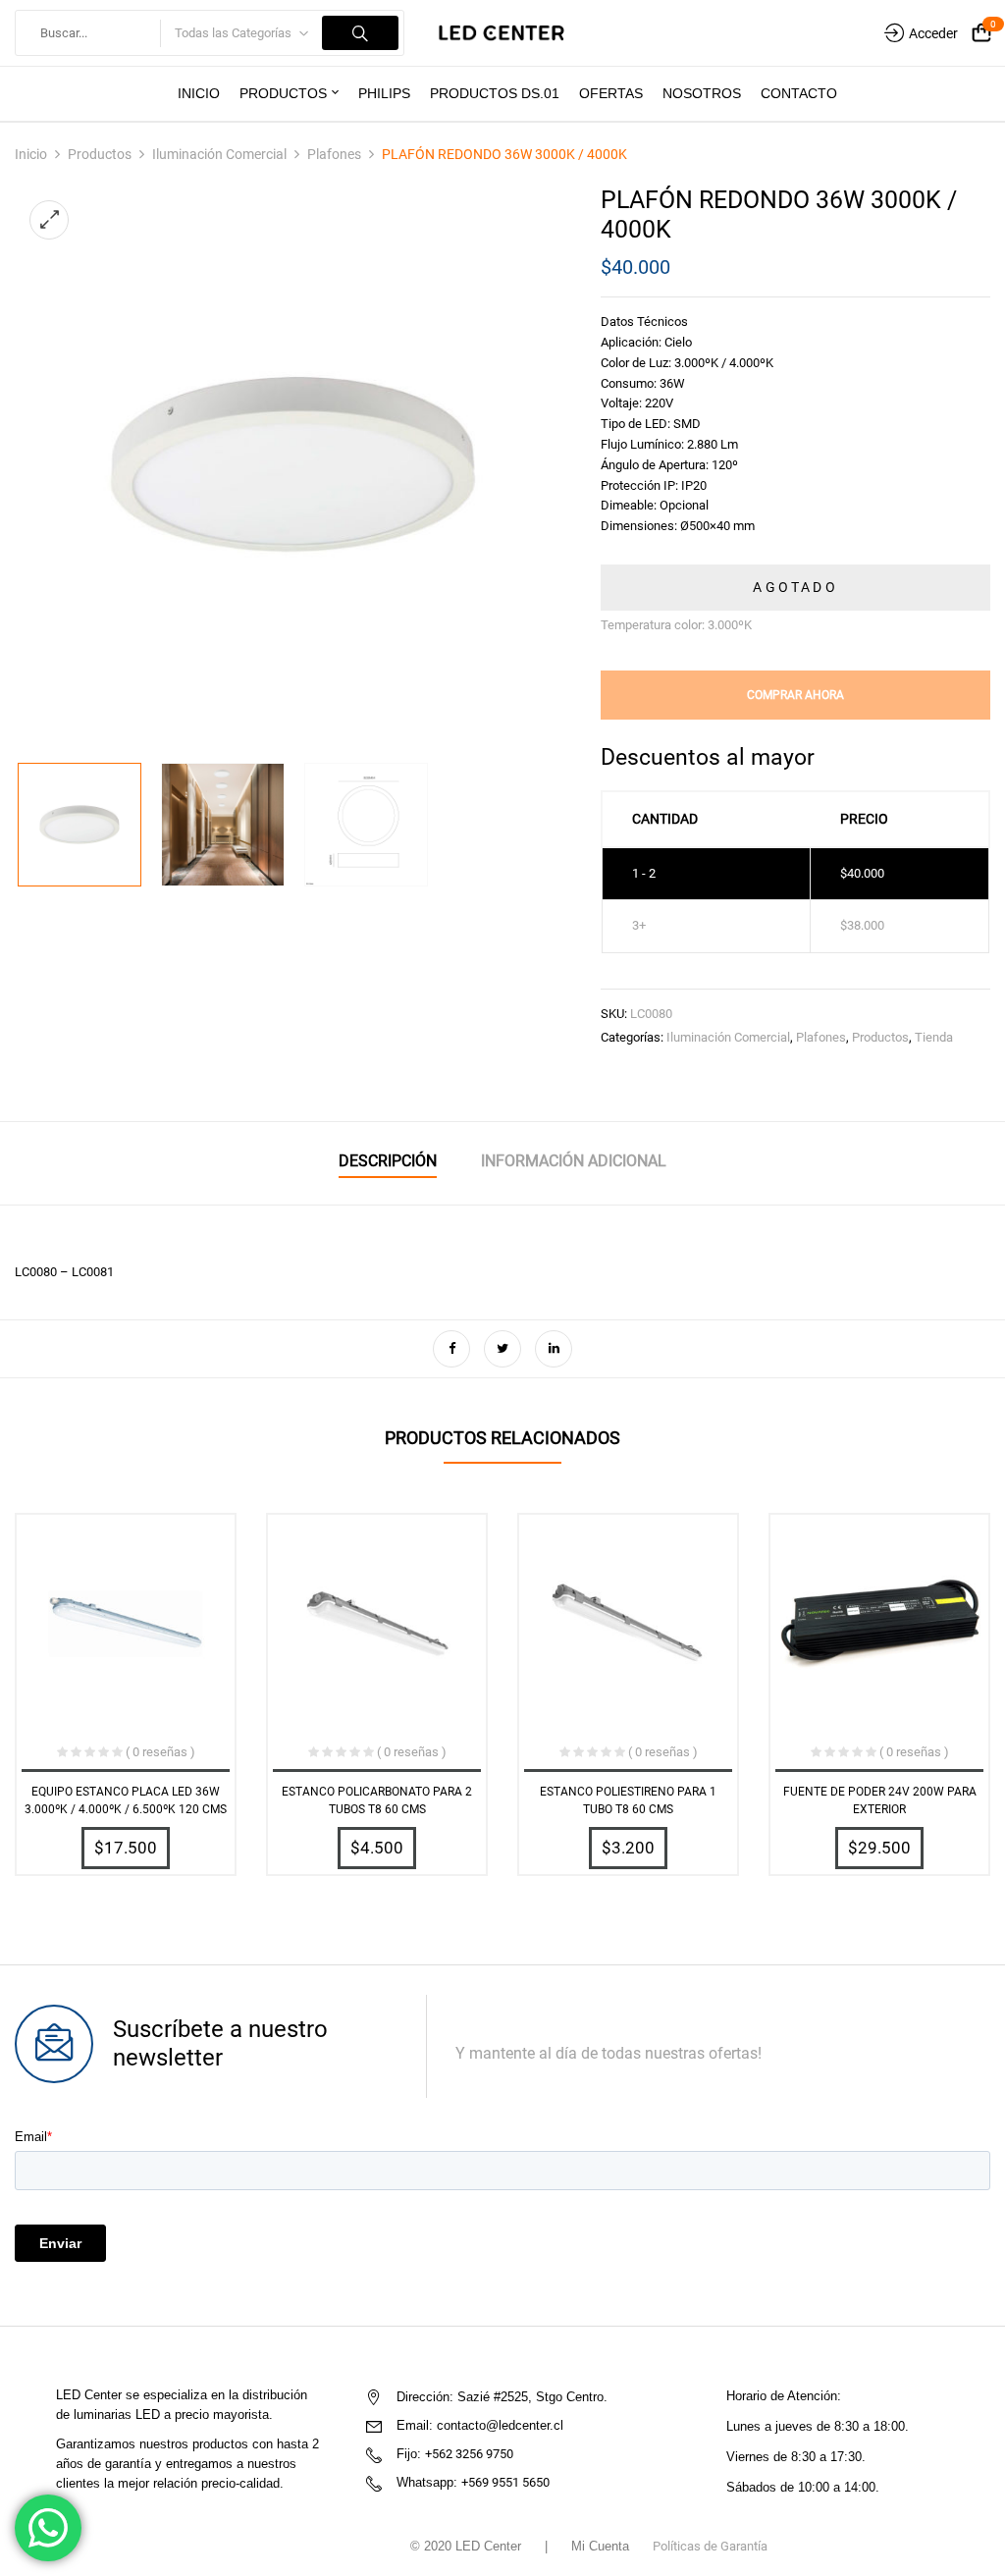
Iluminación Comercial (219, 154)
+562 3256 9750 (469, 2454)
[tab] (388, 1164)
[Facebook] (451, 1349)
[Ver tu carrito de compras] (981, 34)
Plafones (334, 154)
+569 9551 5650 (505, 2482)
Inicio (31, 154)
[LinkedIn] (554, 1349)
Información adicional (574, 1161)
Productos (100, 154)
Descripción (388, 1161)
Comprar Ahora (795, 695)
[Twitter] (502, 1349)
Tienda (934, 1037)
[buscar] (360, 33)
